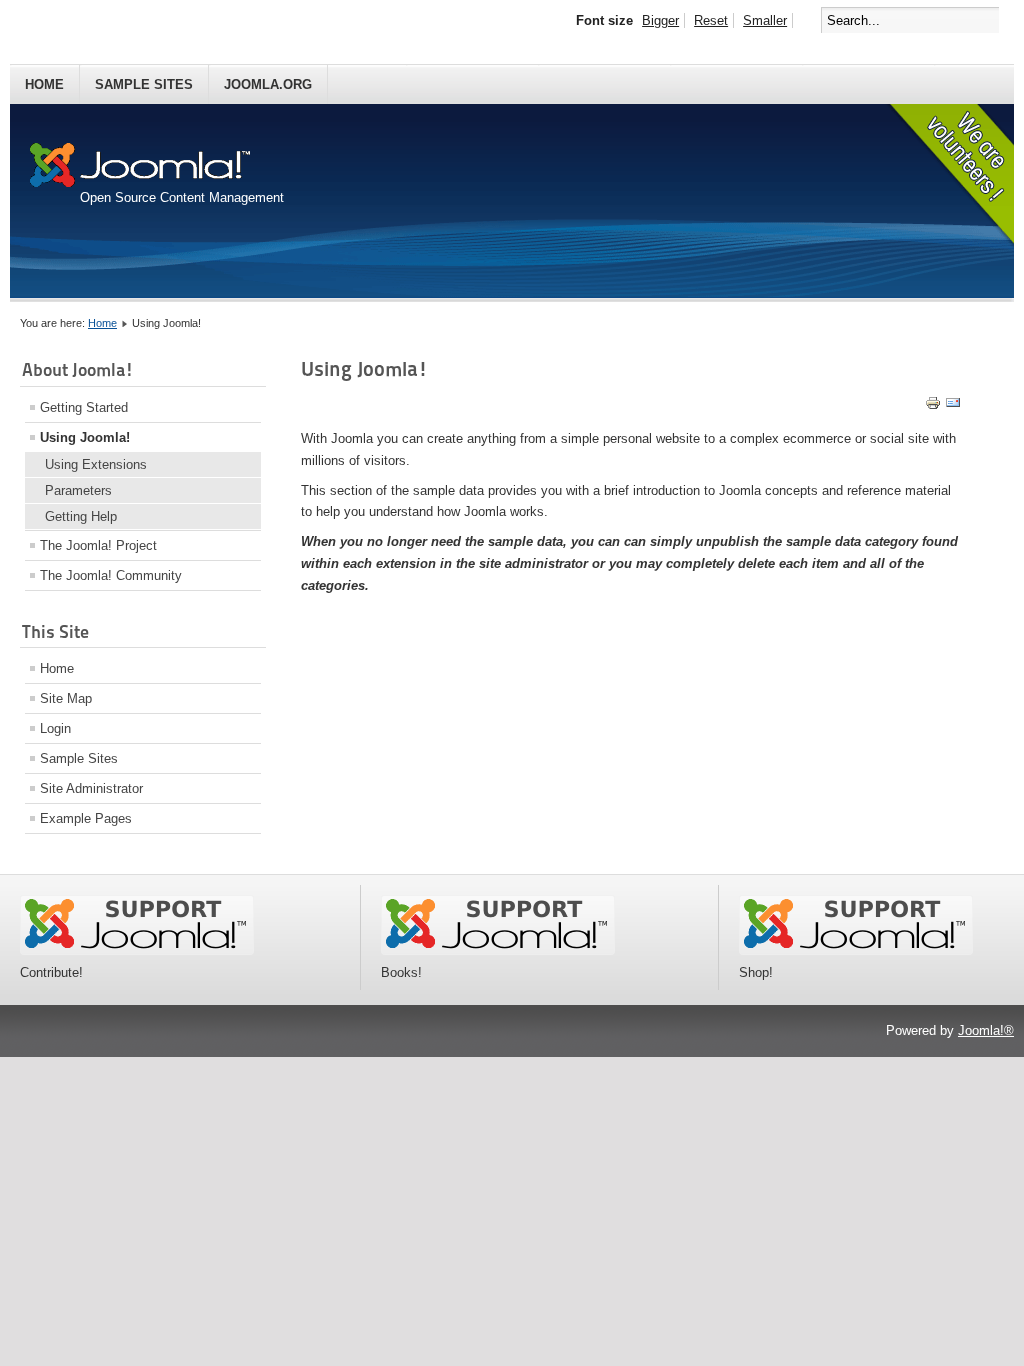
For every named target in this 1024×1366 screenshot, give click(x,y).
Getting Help (81, 516)
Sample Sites (144, 84)
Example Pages (86, 818)
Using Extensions (96, 464)
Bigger (660, 20)
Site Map (66, 698)
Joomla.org (268, 84)
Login (55, 728)
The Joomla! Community (111, 575)
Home (44, 84)
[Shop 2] (856, 950)
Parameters (78, 490)
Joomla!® (986, 1030)
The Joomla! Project (98, 545)
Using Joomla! (85, 437)
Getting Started (84, 407)
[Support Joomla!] (137, 950)
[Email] (953, 406)
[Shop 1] (498, 950)
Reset (711, 20)
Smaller (765, 20)
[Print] (933, 406)
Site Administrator (91, 788)
